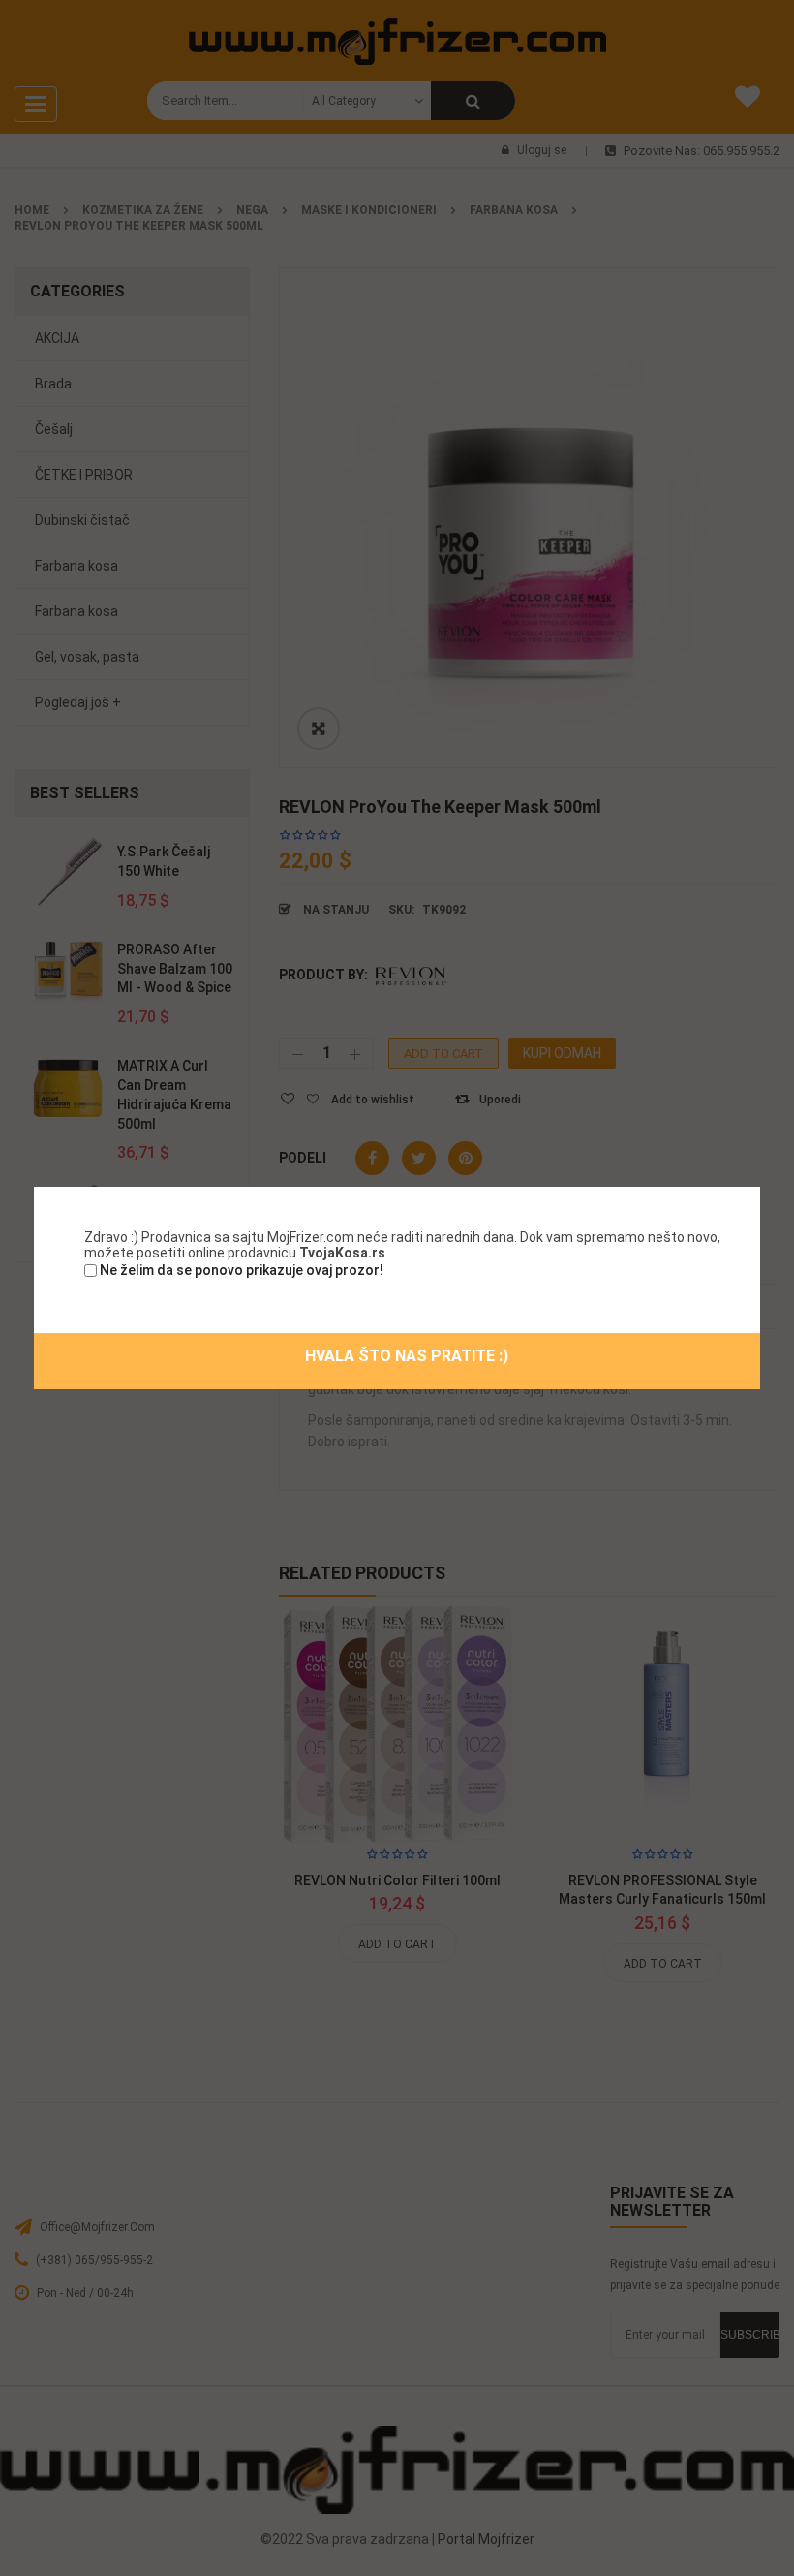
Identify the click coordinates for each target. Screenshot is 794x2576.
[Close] (762, 1185)
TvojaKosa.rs (342, 1253)
